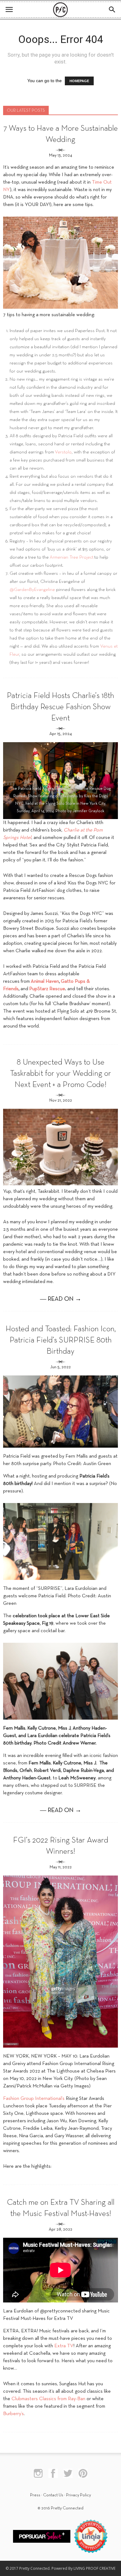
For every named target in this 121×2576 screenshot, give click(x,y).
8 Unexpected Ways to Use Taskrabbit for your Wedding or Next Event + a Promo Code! (60, 1074)
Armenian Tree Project (72, 557)
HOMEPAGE (79, 81)
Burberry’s (13, 2414)
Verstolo (63, 452)
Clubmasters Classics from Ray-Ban (48, 2399)
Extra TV (64, 2346)
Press (35, 2495)
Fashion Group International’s (34, 2099)
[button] (112, 10)
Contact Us (53, 2495)
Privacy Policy (78, 2495)
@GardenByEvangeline (32, 590)
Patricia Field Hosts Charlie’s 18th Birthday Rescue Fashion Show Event (60, 707)
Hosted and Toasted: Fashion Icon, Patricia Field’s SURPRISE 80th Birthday (61, 1340)
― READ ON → (61, 1299)
